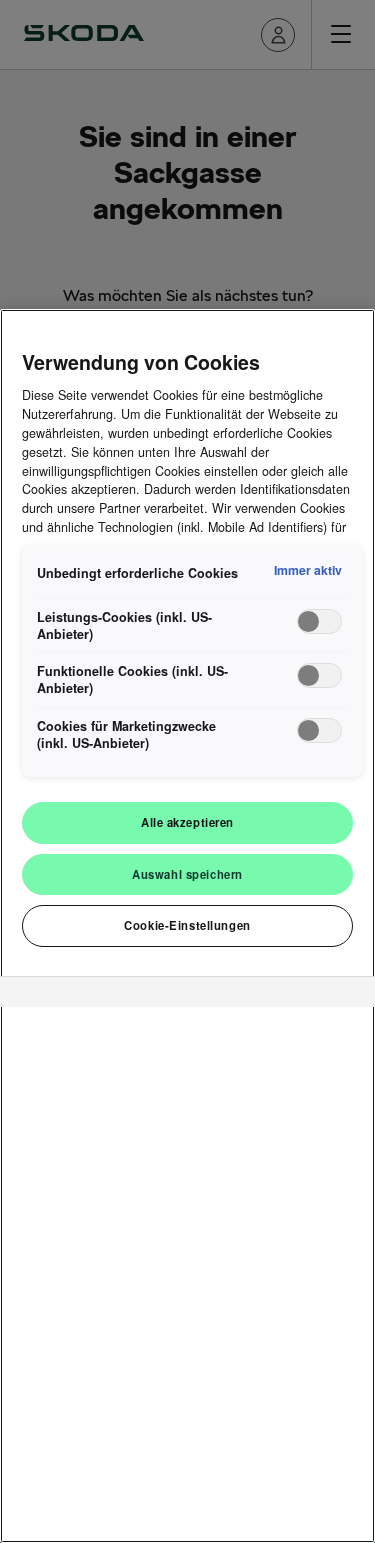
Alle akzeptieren (187, 822)
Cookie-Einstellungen (187, 925)
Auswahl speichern (187, 874)
